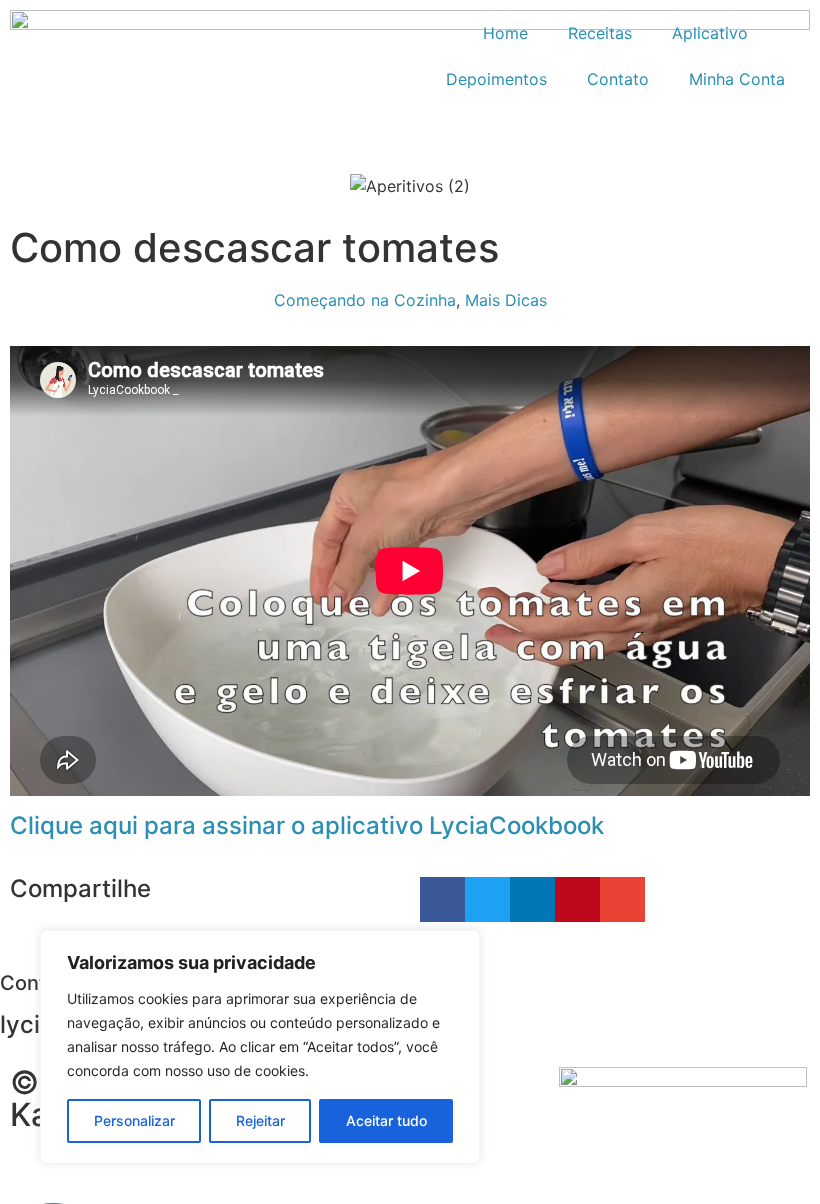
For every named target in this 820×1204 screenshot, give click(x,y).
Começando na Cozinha (365, 300)
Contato (618, 79)
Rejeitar (260, 1120)
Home (505, 33)
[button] (442, 899)
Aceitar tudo (386, 1120)
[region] (260, 1047)
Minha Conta (737, 79)
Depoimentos (496, 79)
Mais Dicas (506, 300)
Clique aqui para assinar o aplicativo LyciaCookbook (307, 825)
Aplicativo (710, 33)
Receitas (600, 33)
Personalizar (134, 1120)
